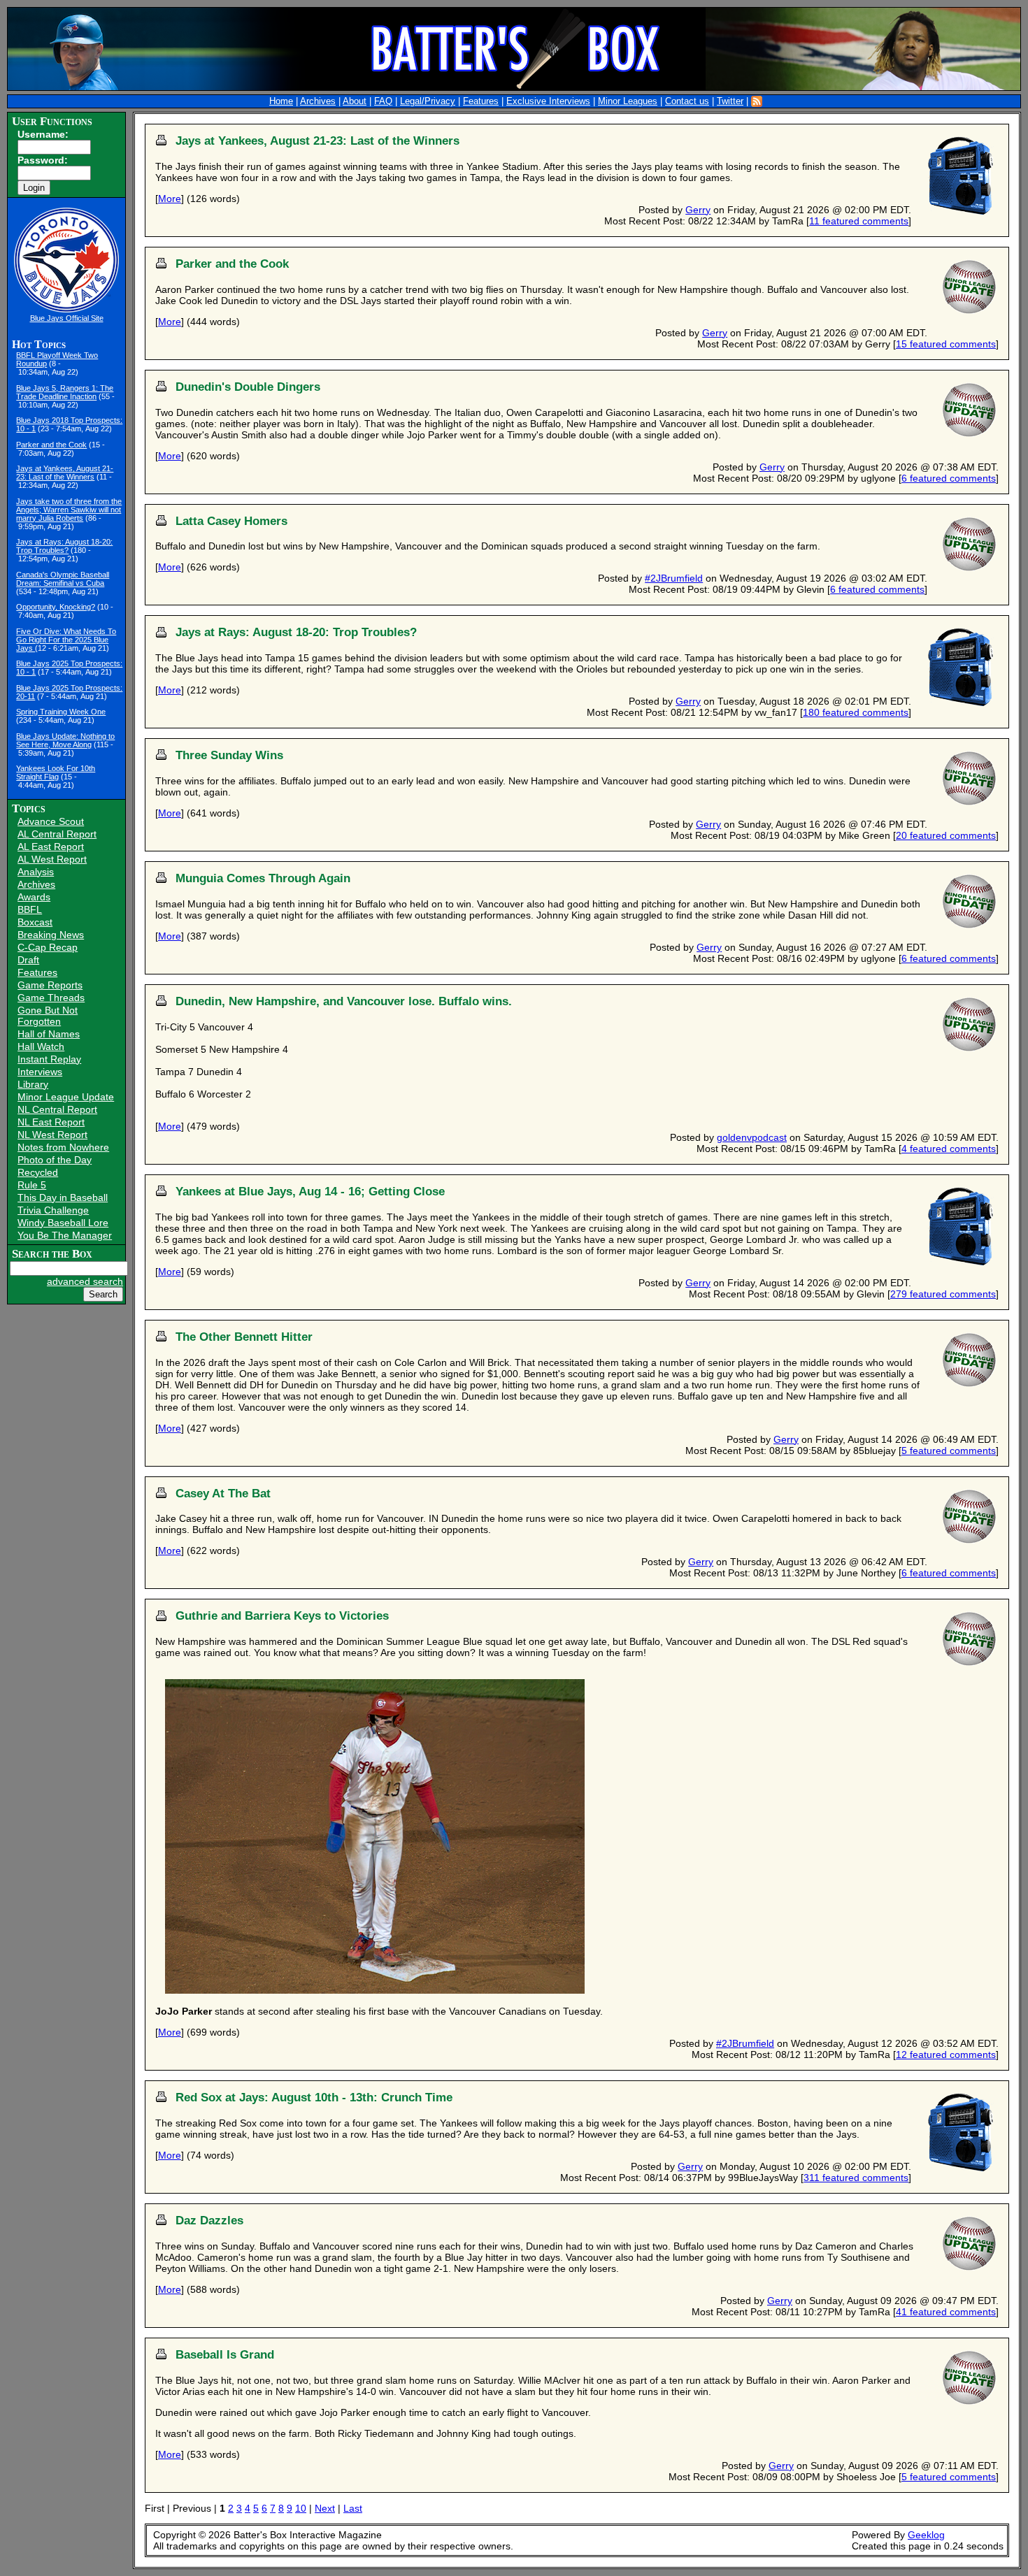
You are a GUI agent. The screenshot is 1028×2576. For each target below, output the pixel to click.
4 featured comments (949, 1149)
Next (325, 2508)
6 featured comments (949, 478)
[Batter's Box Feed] (757, 101)
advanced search (85, 1281)
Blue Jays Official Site (67, 318)
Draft (28, 960)
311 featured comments (856, 2178)
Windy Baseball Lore (63, 1223)
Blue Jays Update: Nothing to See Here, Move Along (65, 740)
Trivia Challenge (53, 1210)
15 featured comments (946, 344)
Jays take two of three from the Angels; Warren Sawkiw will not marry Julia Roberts (69, 510)
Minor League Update (66, 1097)
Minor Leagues (628, 101)
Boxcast (35, 922)
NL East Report (51, 1122)
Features (481, 101)
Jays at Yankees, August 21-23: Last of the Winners (65, 473)
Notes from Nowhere (63, 1147)
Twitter (730, 101)
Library (33, 1084)
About (355, 101)
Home (281, 101)
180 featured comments (856, 712)
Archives (318, 101)
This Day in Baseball (63, 1197)
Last (353, 2508)
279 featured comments (943, 1294)
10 (301, 2508)
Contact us (687, 101)
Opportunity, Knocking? (56, 607)
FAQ (383, 101)
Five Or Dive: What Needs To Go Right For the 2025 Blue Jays (66, 640)
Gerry (698, 210)
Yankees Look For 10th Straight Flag (56, 772)
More (170, 199)
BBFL (30, 909)
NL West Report (52, 1135)
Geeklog (926, 2535)
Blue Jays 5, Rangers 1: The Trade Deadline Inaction (65, 392)
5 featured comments (949, 1451)
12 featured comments (946, 2055)
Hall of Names (49, 1034)
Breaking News (51, 935)
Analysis (36, 872)
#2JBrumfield (674, 578)
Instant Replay (49, 1059)
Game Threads (51, 998)
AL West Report (52, 859)
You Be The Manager (65, 1235)
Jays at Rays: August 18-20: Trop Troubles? (64, 546)
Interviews (40, 1072)
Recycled (38, 1172)
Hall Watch (41, 1046)
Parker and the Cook (51, 445)
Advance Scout (51, 821)
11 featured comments (859, 221)
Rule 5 (32, 1185)
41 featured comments (946, 2312)
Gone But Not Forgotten (48, 1016)
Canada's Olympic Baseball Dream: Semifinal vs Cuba (63, 579)
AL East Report (51, 847)
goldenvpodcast (752, 1137)
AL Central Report (57, 834)
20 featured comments (946, 835)
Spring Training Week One (61, 712)
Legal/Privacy (428, 101)
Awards (34, 897)
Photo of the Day (55, 1160)
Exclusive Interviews (548, 101)
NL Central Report (57, 1109)
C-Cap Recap (48, 947)
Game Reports (50, 985)
